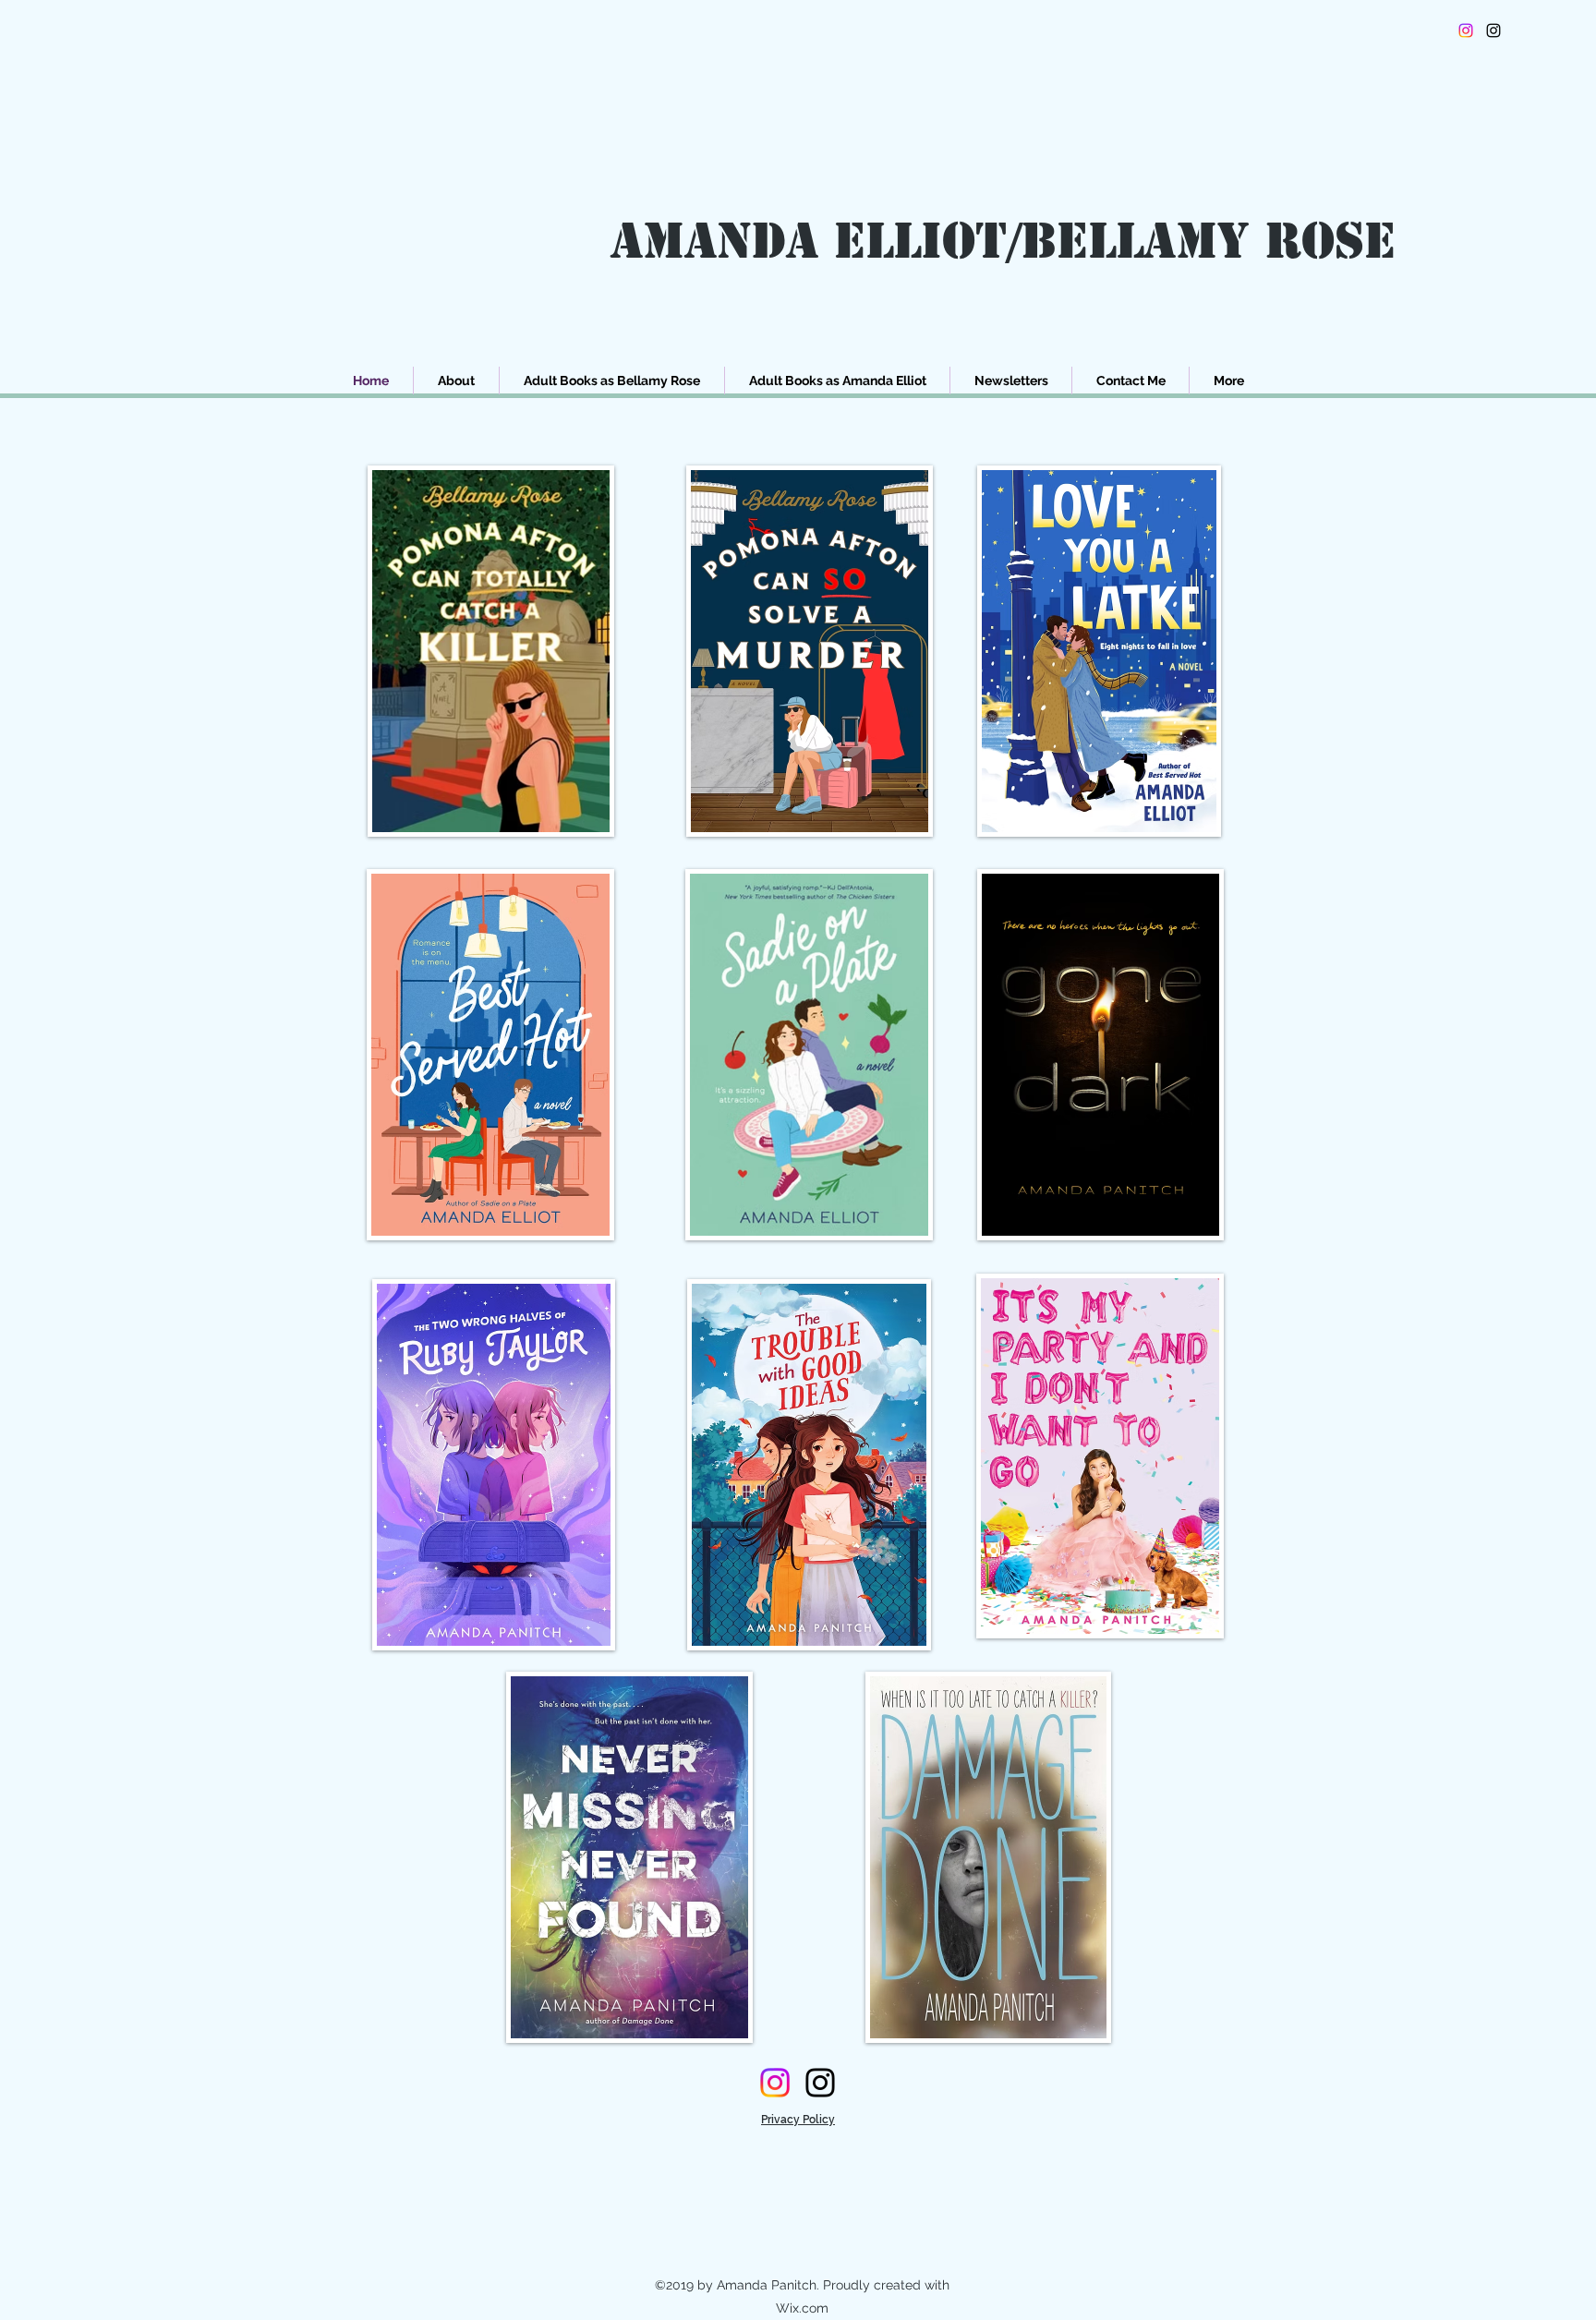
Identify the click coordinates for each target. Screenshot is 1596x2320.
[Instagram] (1466, 30)
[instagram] (1493, 30)
